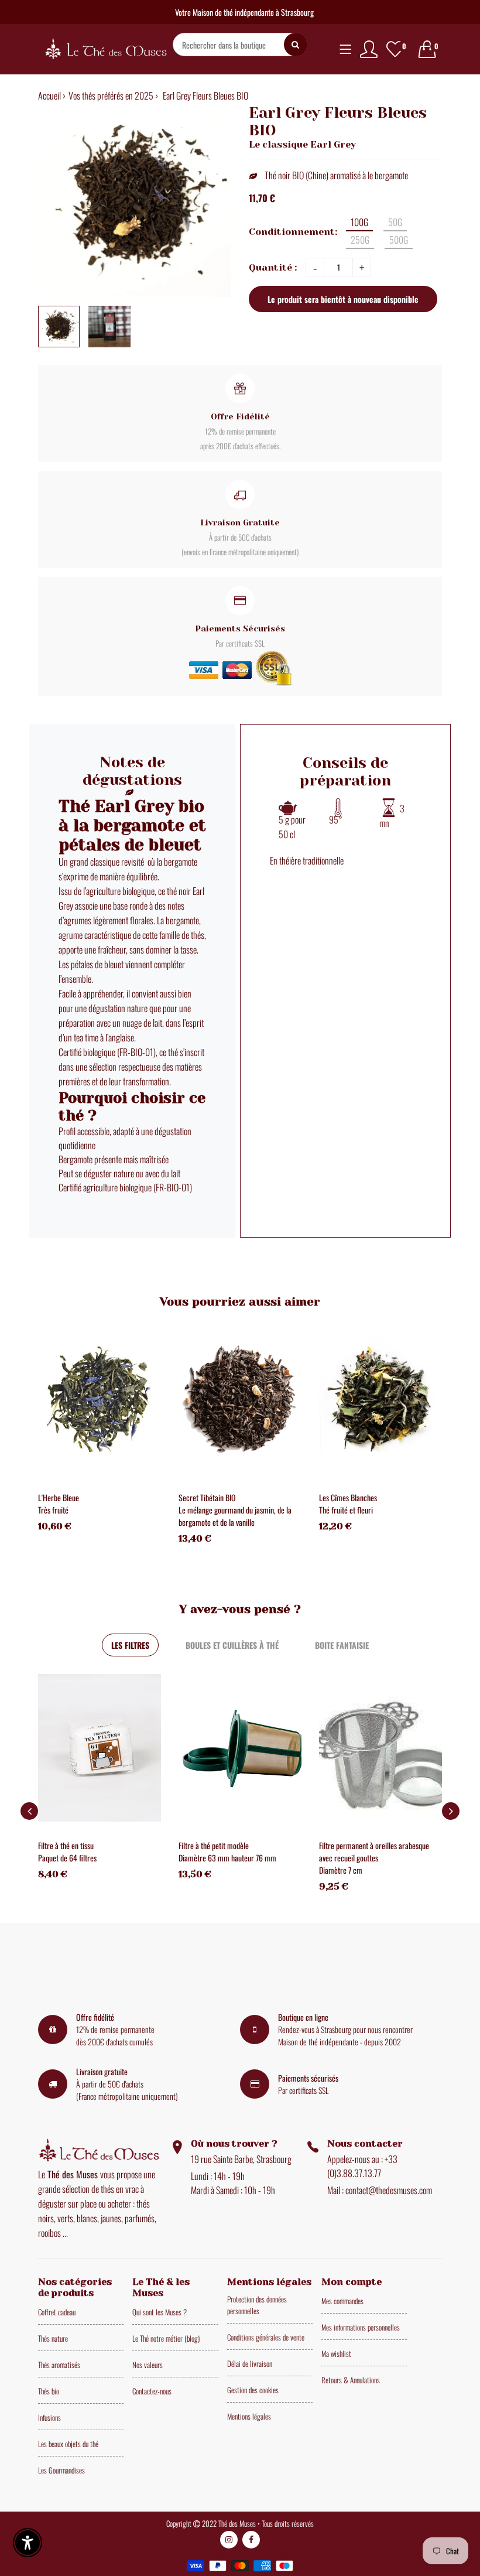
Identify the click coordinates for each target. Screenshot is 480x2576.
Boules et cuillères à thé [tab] (232, 1645)
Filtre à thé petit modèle (214, 1845)
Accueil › (52, 95)
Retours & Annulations (351, 2380)
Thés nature (53, 2338)
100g (359, 222)
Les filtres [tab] (130, 1645)
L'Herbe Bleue (59, 1497)
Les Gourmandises (61, 2470)
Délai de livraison (250, 2363)
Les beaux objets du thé (68, 2444)
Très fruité (53, 1510)
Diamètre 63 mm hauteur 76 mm (227, 1858)
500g (399, 240)
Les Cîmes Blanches (348, 1497)
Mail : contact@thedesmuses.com (380, 2190)
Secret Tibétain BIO (207, 1497)
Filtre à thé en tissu (66, 1845)
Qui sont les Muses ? (160, 2312)
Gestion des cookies (253, 2390)
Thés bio (49, 2391)
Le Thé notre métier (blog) (166, 2338)
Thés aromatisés (59, 2365)
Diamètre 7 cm (341, 1870)
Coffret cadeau (57, 2312)
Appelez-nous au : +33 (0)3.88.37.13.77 (362, 2166)
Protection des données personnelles (257, 2305)
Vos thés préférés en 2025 (111, 95)
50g (395, 222)
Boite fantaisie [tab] (342, 1645)
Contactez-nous (152, 2391)
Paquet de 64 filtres (67, 1858)
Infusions (49, 2417)
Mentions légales (249, 2416)
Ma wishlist (336, 2353)
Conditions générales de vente (266, 2337)
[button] (451, 1811)
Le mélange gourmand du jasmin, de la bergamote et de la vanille (235, 1516)
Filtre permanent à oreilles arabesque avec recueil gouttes (374, 1851)
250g (360, 240)
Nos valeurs (148, 2365)
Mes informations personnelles (361, 2327)
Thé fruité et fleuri (346, 1510)
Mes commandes (342, 2301)
